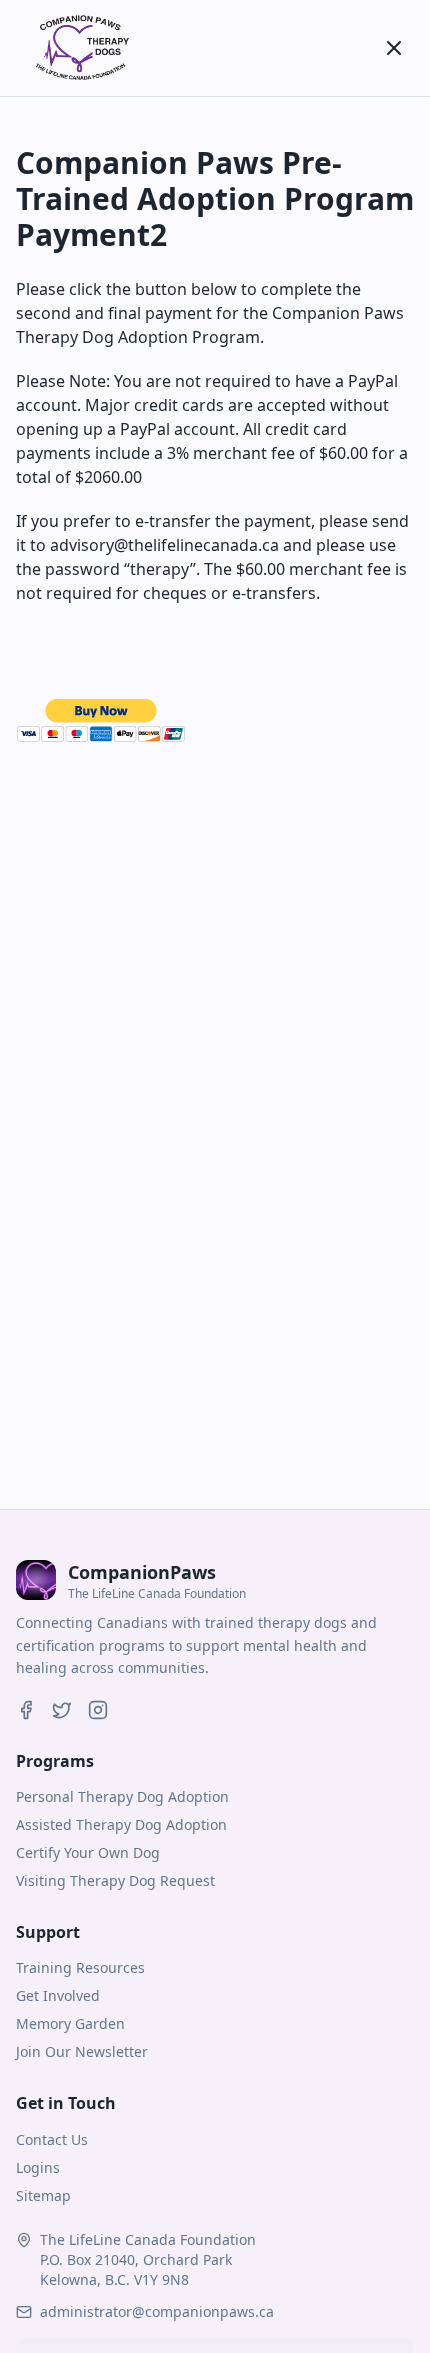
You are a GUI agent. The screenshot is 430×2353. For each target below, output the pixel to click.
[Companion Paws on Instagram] (98, 1710)
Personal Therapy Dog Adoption (122, 1796)
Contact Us (52, 2139)
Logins (38, 2167)
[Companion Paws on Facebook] (26, 1710)
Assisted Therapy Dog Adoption (121, 1824)
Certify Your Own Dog (88, 1852)
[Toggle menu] (394, 48)
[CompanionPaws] (80, 48)
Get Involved (58, 1995)
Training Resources (80, 1967)
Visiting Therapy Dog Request (115, 1880)
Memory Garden (70, 2023)
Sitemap (43, 2195)
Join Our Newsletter (82, 2051)
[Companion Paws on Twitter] (62, 1710)
